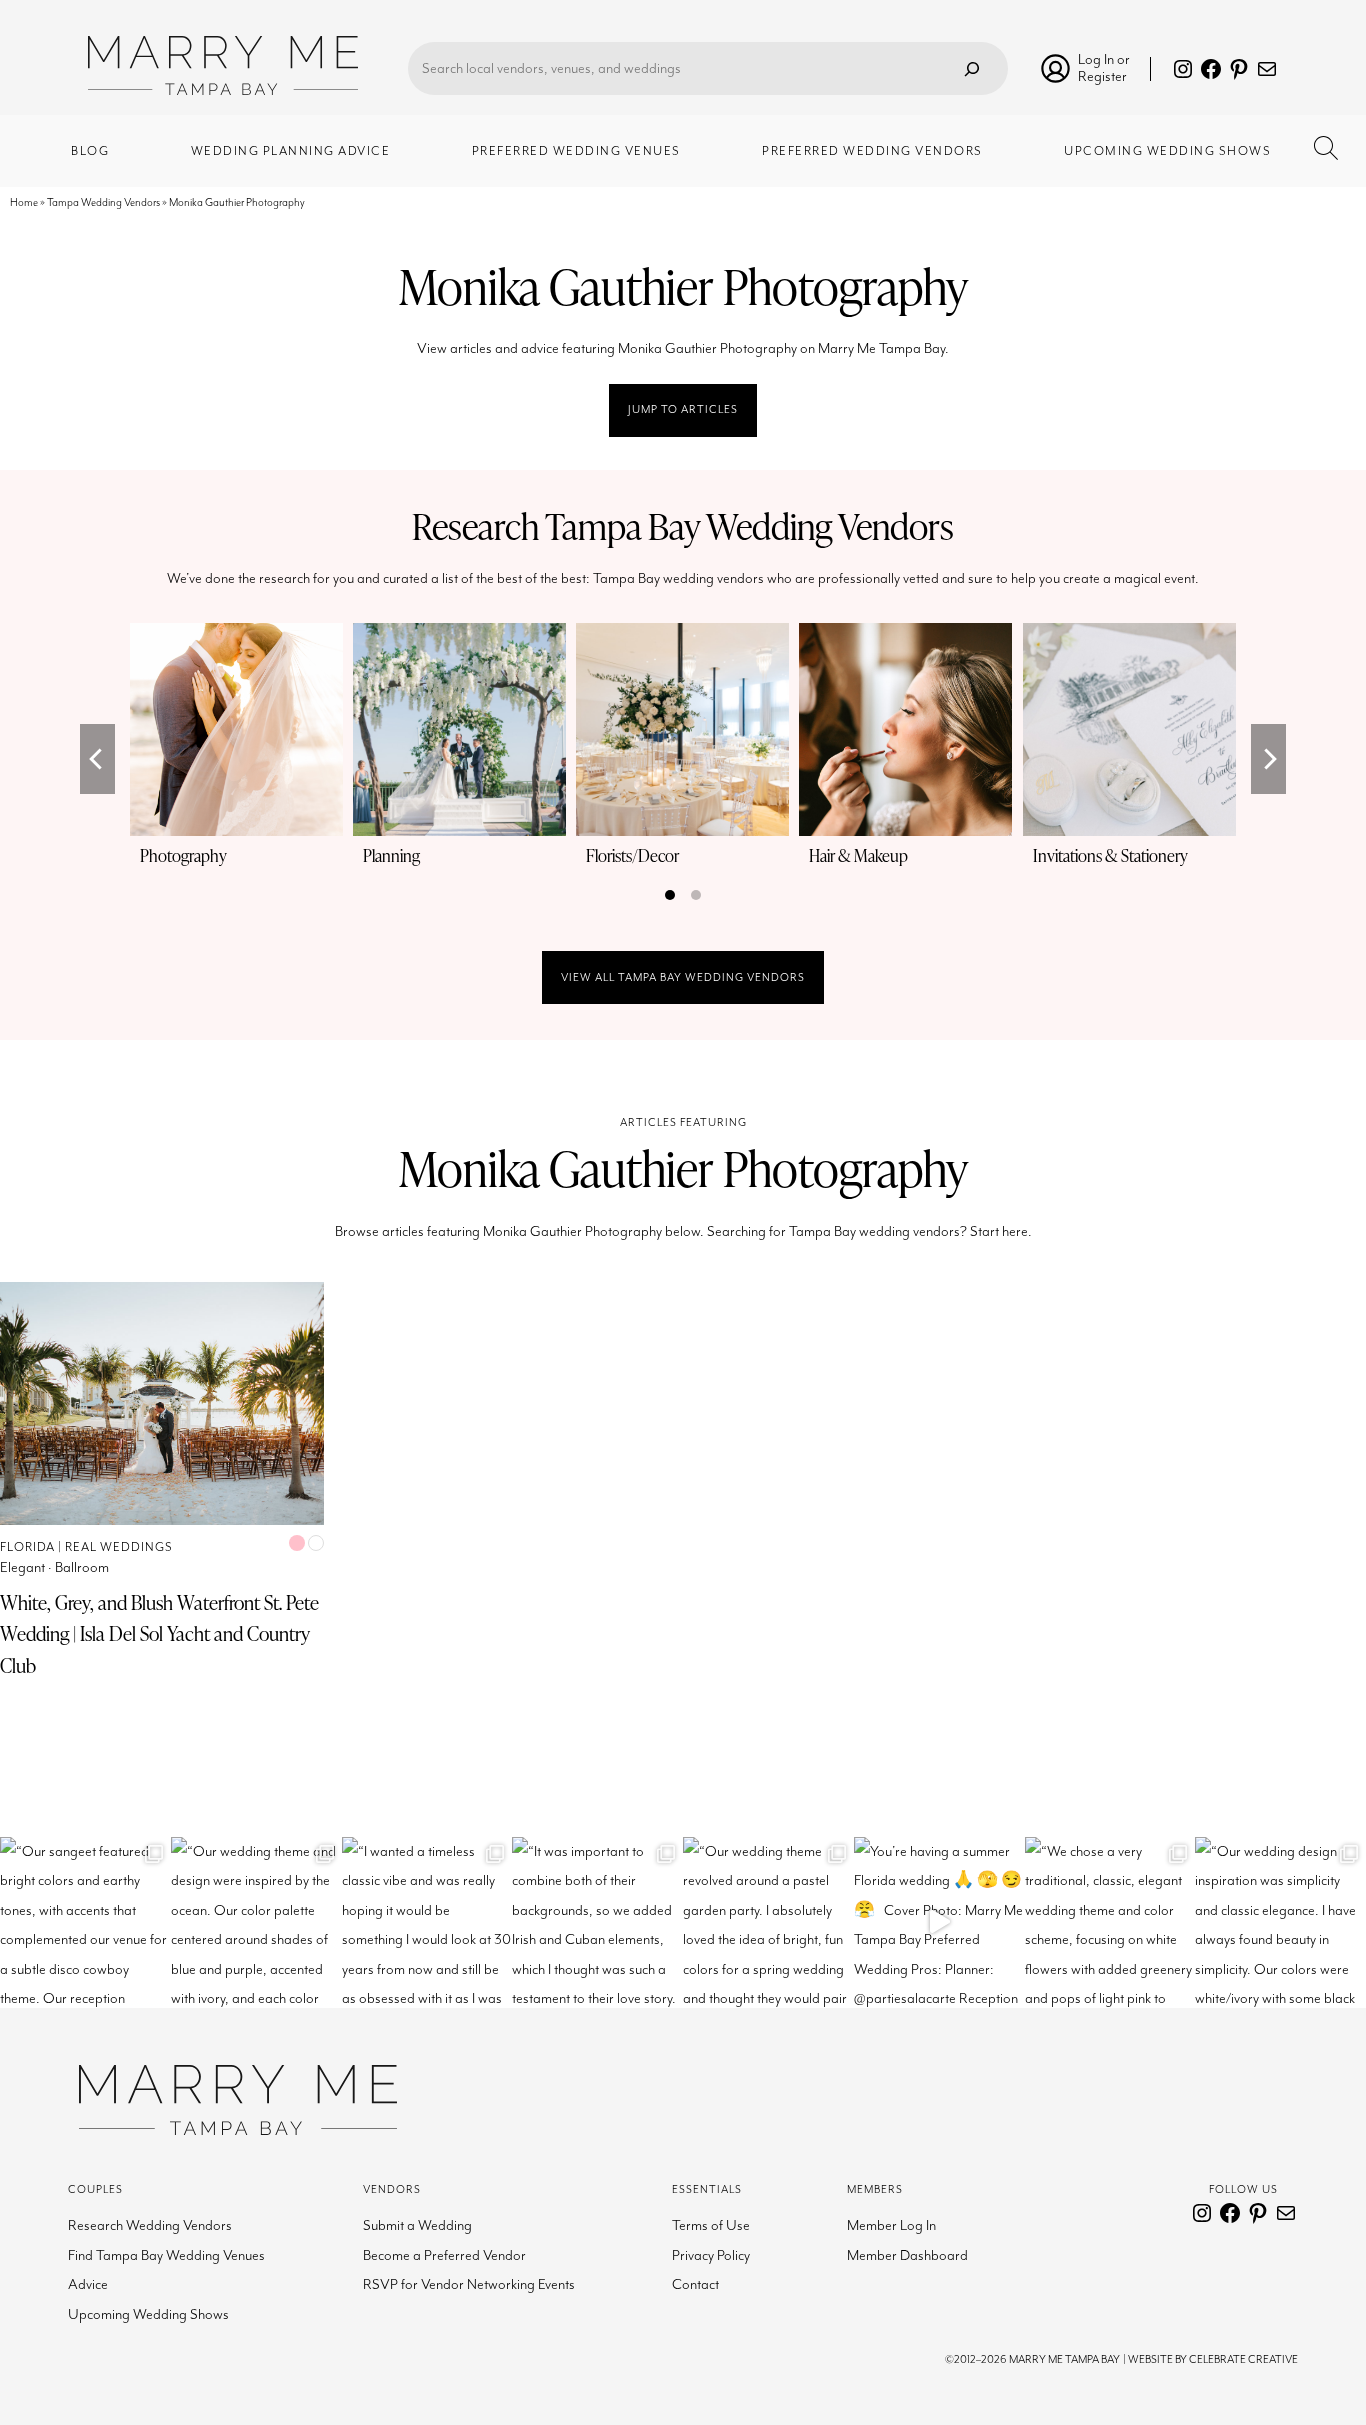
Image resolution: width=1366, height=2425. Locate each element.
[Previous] (97, 759)
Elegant (22, 1567)
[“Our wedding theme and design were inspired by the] (256, 1922)
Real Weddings (119, 1547)
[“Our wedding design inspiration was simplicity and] (1280, 1922)
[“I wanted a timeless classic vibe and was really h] (427, 1922)
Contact (695, 2284)
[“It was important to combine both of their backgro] (597, 1922)
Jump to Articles (683, 409)
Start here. (1001, 1231)
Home (24, 202)
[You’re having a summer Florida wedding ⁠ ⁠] (939, 1922)
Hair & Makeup (858, 855)
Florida (27, 1547)
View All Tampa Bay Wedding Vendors (683, 977)
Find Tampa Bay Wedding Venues (166, 2255)
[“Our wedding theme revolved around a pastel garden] (768, 1922)
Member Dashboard (907, 2255)
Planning (391, 855)
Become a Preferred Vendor (444, 2255)
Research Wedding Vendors (150, 2225)
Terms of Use (711, 2225)
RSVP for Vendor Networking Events (469, 2284)
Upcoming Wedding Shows (148, 2314)
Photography (183, 855)
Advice (88, 2284)
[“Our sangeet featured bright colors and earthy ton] (85, 1922)
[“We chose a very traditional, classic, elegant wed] (1110, 1922)
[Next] (1268, 759)
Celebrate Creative (1243, 2359)
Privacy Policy (711, 2255)
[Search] (972, 68)
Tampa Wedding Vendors (103, 202)
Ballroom (82, 1567)
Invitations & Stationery (1110, 855)
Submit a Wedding (417, 2225)
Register (1102, 76)
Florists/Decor (632, 855)
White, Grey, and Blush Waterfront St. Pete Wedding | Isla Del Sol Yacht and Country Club (159, 1634)
